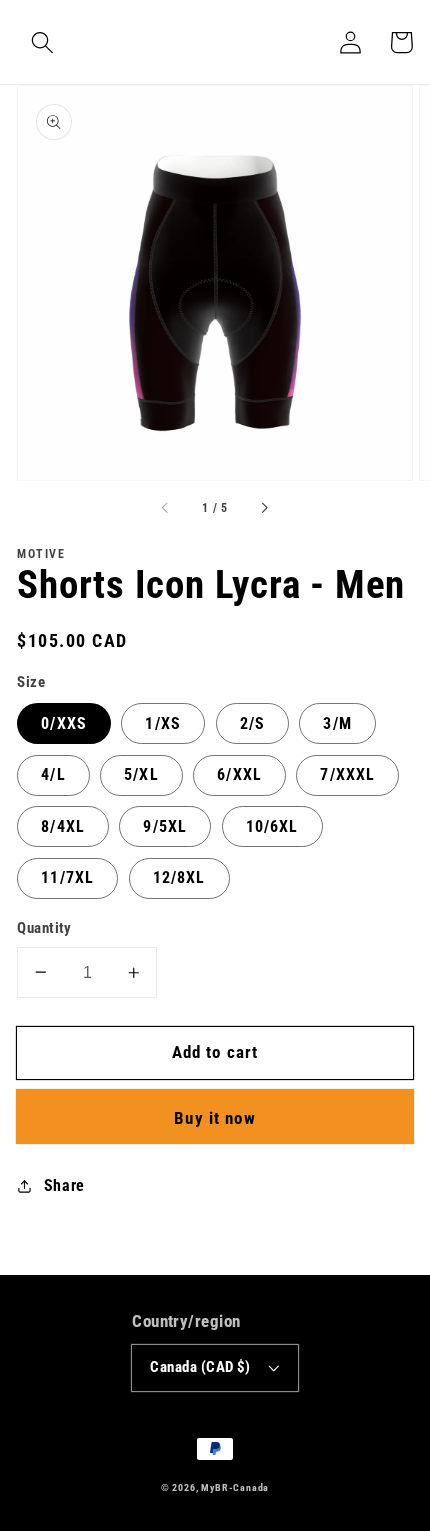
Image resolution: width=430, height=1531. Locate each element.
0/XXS (64, 723)
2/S (252, 723)
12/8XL (179, 877)
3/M (337, 723)
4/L (53, 774)
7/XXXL (347, 774)
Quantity (44, 928)
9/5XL (165, 826)
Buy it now (215, 1118)
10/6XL (272, 826)
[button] (42, 42)
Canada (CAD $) (200, 1367)
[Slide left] (166, 509)
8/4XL (63, 826)
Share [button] (64, 1185)
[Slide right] (264, 509)
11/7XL (67, 877)
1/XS (163, 723)
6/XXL (239, 774)
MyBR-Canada (235, 1487)
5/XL (141, 774)
